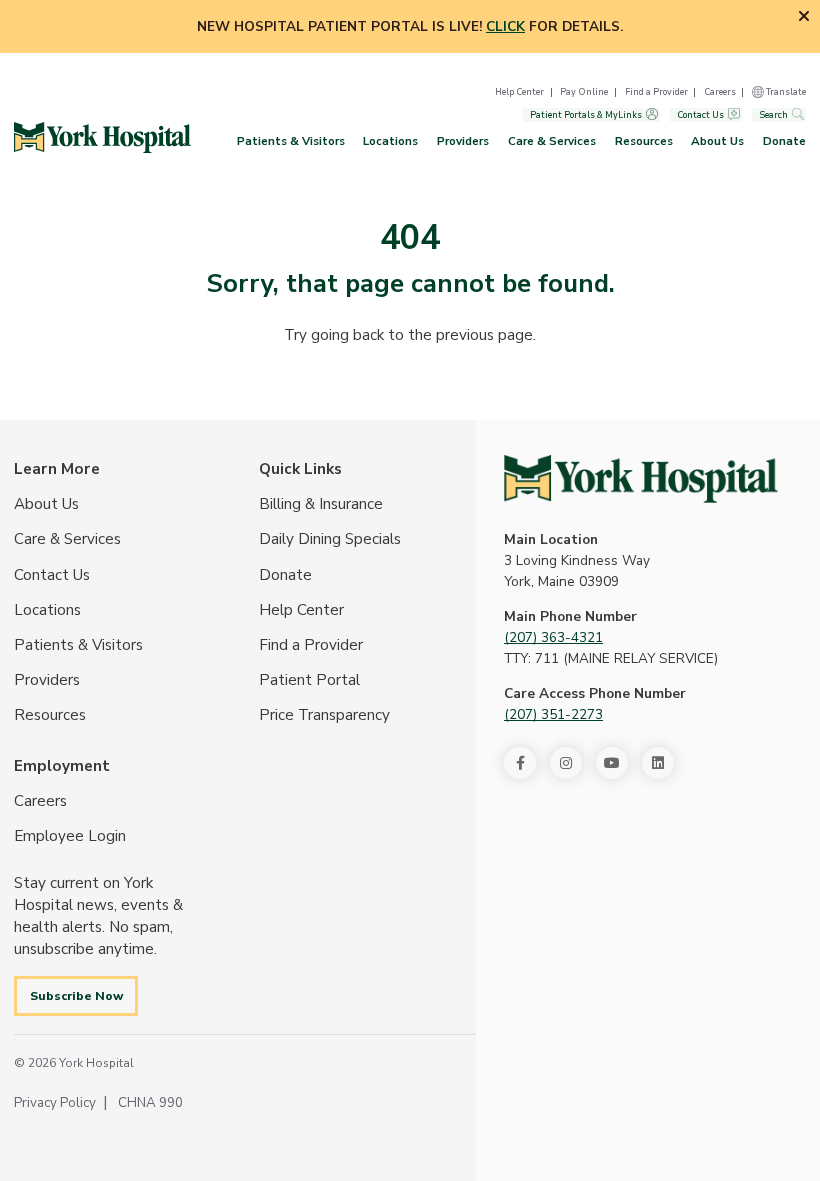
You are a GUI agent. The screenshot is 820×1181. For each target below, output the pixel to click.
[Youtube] (612, 763)
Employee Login (70, 836)
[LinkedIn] (658, 763)
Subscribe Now (76, 995)
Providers (463, 141)
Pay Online (584, 92)
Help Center (519, 92)
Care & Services (552, 141)
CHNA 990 (150, 1102)
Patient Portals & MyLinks (586, 115)
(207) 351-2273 (553, 714)
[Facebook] (520, 763)
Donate (784, 141)
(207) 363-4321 (553, 637)
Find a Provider (656, 92)
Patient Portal (309, 680)
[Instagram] (566, 763)
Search (773, 115)
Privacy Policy (55, 1102)
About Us (717, 141)
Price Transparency (324, 715)
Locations (390, 141)
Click (505, 26)
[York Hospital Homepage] (641, 479)
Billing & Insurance (321, 504)
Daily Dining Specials (330, 539)
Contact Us (700, 115)
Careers (720, 92)
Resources (644, 141)
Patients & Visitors (291, 141)
